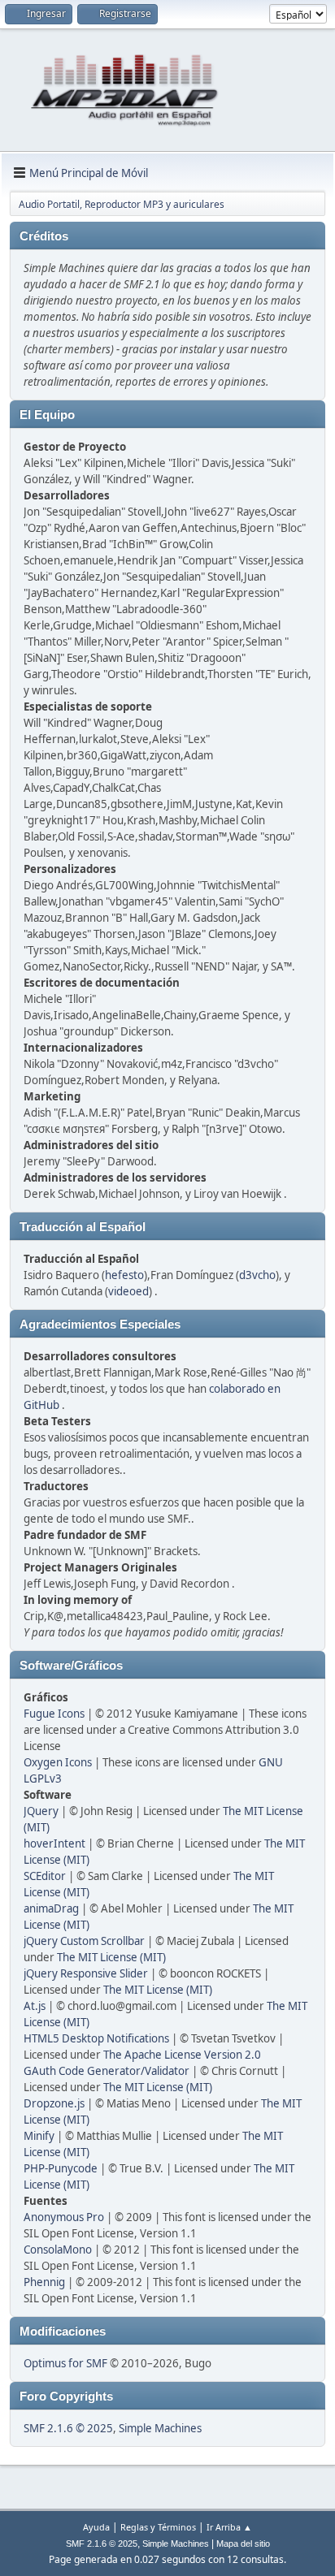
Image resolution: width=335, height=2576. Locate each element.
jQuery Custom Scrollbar (84, 1941)
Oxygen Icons (58, 1762)
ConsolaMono (58, 2250)
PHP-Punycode (61, 2168)
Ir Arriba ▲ (229, 2527)
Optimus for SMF (65, 2363)
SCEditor (45, 1876)
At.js (35, 2006)
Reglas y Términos (158, 2527)
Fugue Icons (54, 1714)
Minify (39, 2136)
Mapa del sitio (243, 2544)
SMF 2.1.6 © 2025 (68, 2428)
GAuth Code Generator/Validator (107, 2071)
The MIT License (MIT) (111, 1957)
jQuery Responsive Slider (86, 1973)
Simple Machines (160, 2428)
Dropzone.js (54, 2103)
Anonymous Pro (64, 2217)
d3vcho (257, 1275)
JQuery (41, 1811)
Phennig (44, 2282)
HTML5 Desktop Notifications (96, 2038)
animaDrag (51, 1908)
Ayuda (96, 2527)
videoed (128, 1291)
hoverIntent (54, 1843)
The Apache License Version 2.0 (182, 2055)
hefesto (124, 1275)
